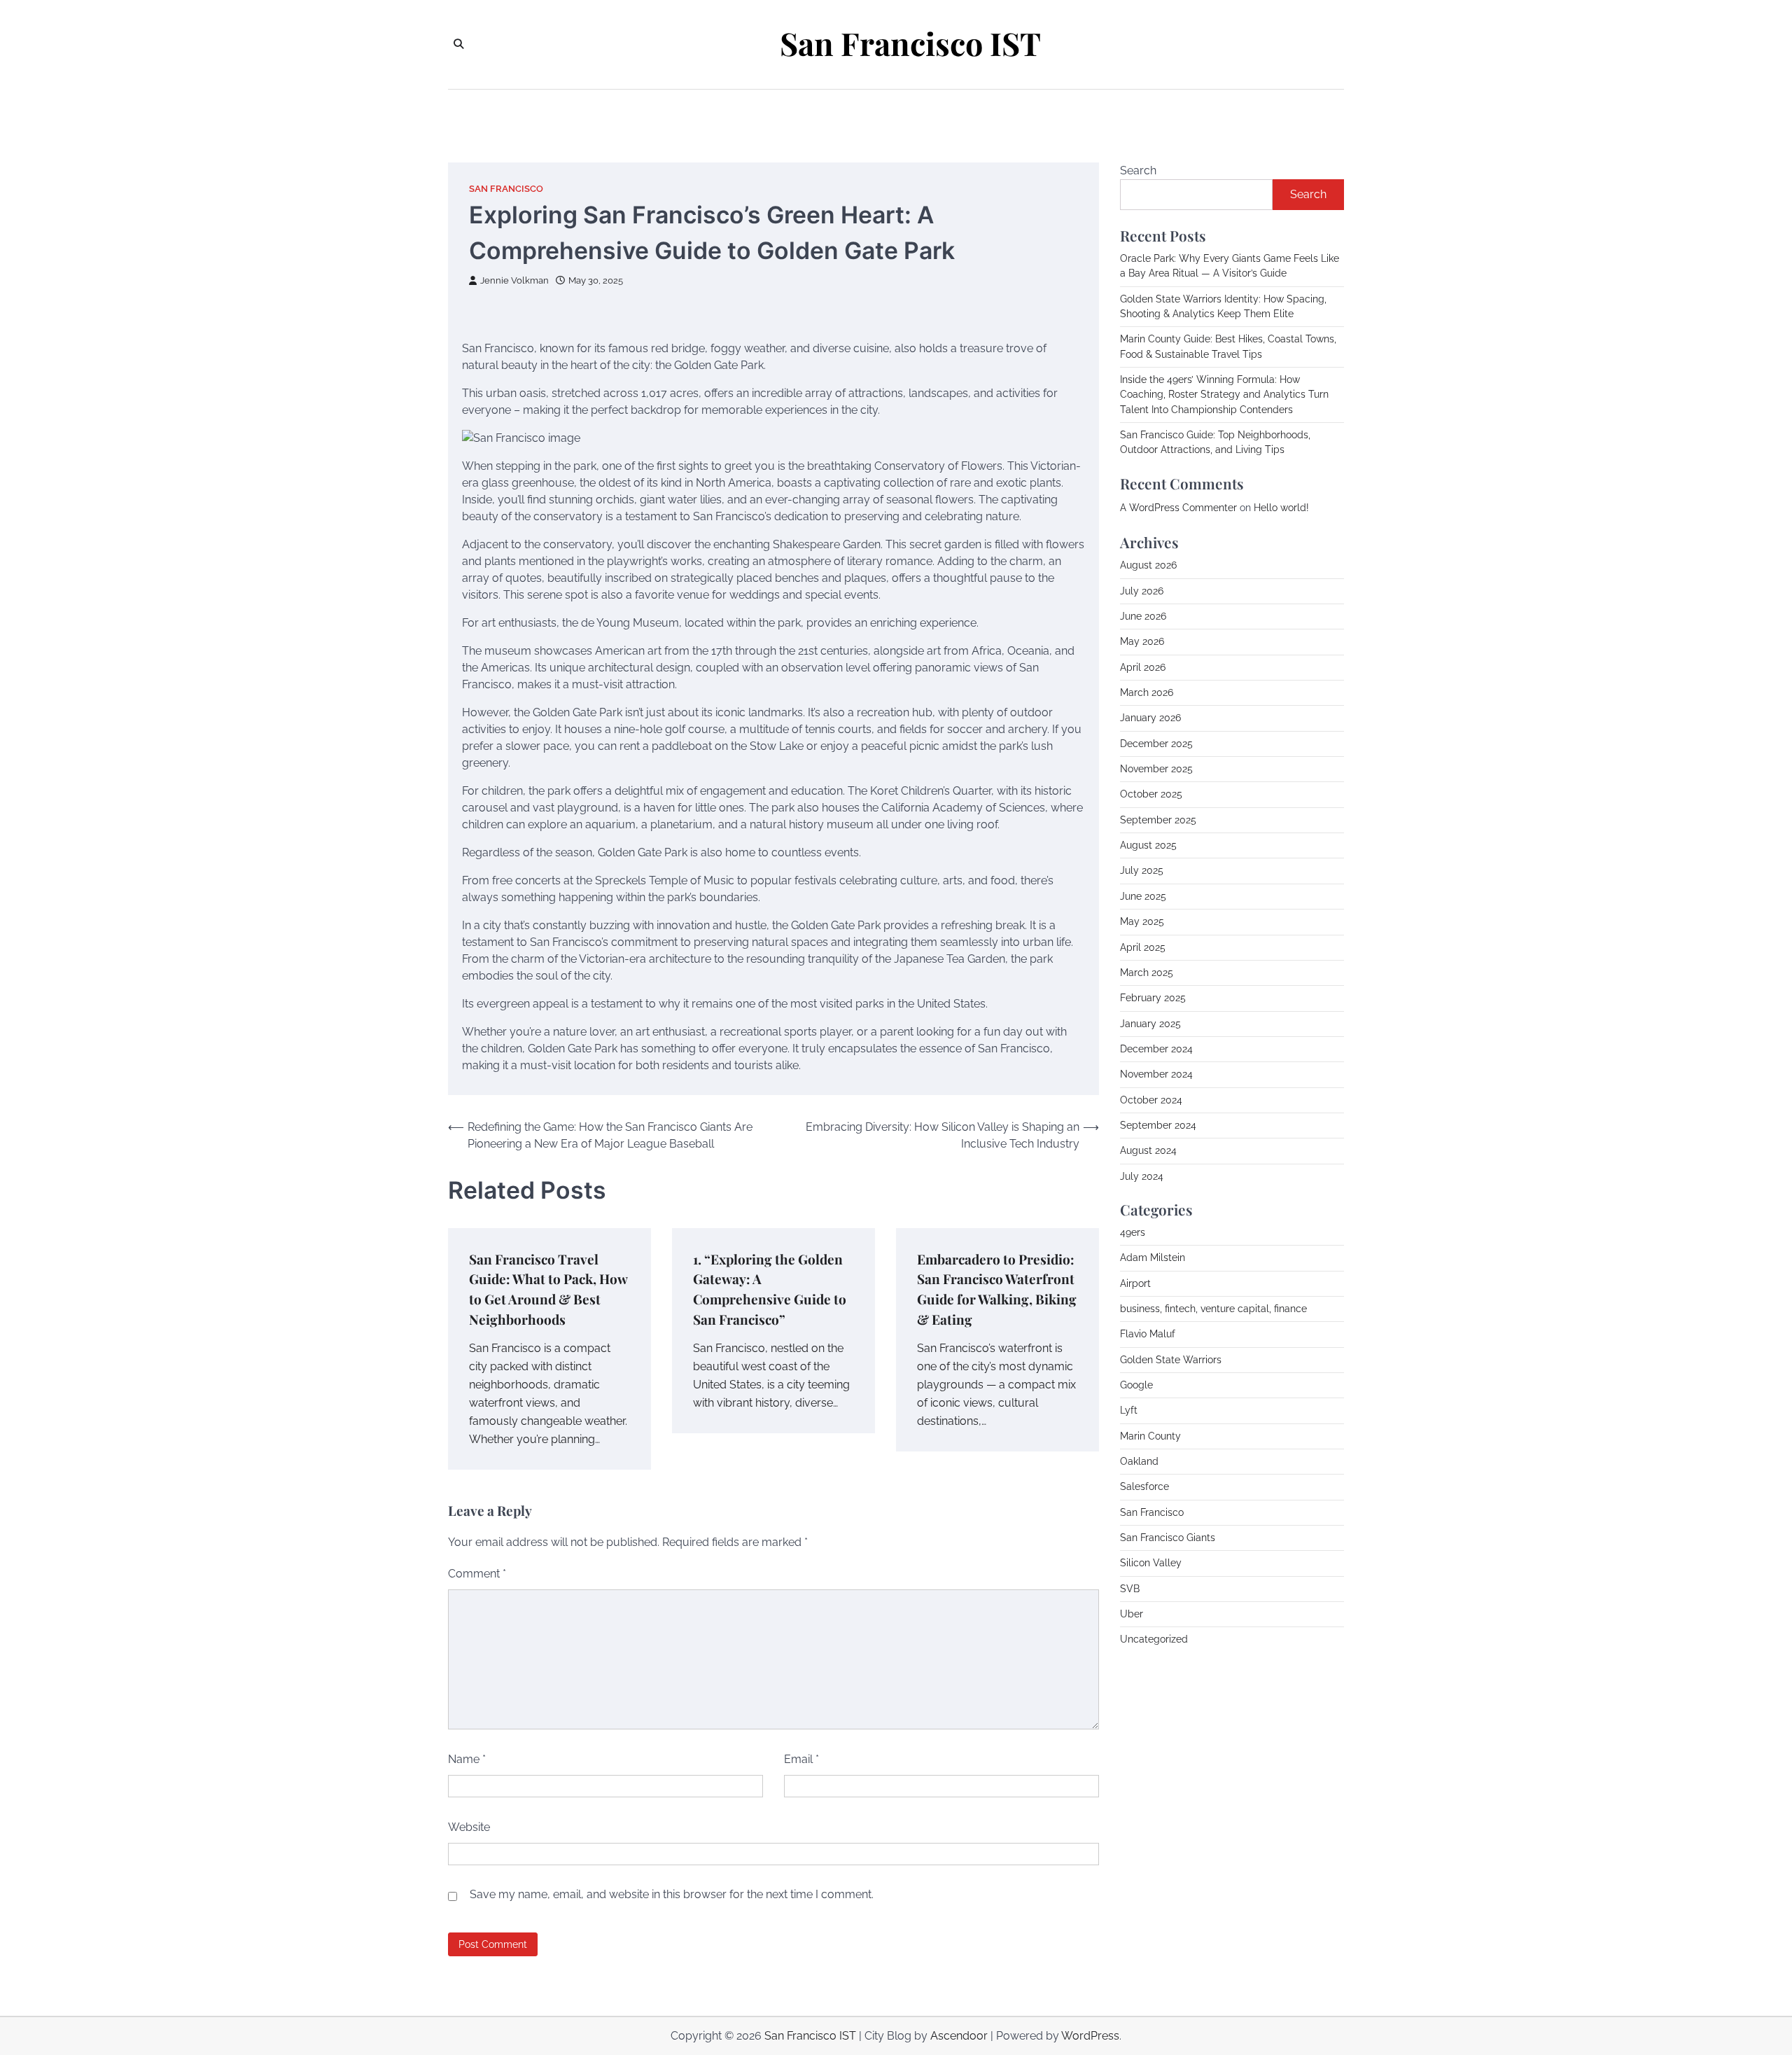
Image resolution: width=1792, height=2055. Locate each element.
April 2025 (1143, 947)
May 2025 (1142, 921)
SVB (1130, 1589)
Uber (1132, 1614)
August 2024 (1148, 1150)
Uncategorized (1154, 1639)
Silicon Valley (1151, 1563)
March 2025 (1147, 973)
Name (467, 1759)
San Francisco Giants (1168, 1538)
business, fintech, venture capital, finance (1213, 1309)
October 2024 (1151, 1099)
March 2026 (1147, 692)
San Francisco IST (910, 43)
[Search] (458, 44)
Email (801, 1759)
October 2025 (1151, 794)
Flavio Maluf (1148, 1334)
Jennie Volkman (514, 280)
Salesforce (1144, 1486)
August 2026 (1148, 565)
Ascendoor (959, 2036)
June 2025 (1143, 896)
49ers (1133, 1232)
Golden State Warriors (1171, 1359)
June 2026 (1143, 616)
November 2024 (1156, 1074)
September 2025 (1158, 820)
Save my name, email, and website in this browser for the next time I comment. (672, 1894)
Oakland (1139, 1461)
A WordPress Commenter (1178, 508)
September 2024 (1158, 1125)
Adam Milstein (1153, 1258)
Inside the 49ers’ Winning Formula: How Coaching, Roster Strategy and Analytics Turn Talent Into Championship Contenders (1224, 395)
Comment (477, 1574)
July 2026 (1142, 591)
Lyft (1129, 1410)
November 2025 (1156, 769)
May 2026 (1142, 641)
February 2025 (1153, 998)
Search (1138, 170)
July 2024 (1142, 1176)
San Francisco (506, 189)
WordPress (1090, 2036)
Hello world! (1281, 508)
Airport (1135, 1283)
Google (1136, 1385)
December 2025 (1156, 744)
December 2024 (1156, 1049)
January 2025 (1150, 1023)
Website (469, 1827)
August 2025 (1148, 845)
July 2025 (1142, 870)
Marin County (1150, 1435)
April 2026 (1143, 667)
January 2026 (1150, 718)
